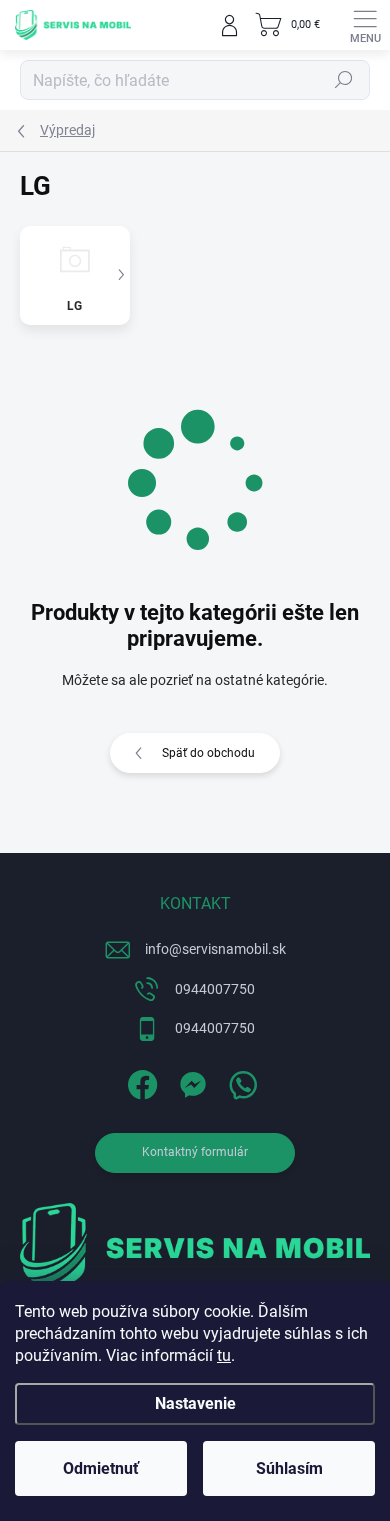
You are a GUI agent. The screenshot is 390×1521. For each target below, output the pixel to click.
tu (224, 1355)
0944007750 (215, 989)
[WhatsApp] (240, 1081)
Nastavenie (195, 1403)
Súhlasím (289, 1468)
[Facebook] (140, 1081)
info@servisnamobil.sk (215, 949)
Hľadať (344, 80)
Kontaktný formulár (195, 1152)
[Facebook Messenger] (190, 1081)
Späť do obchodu (208, 753)
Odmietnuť (101, 1468)
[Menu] (365, 25)
